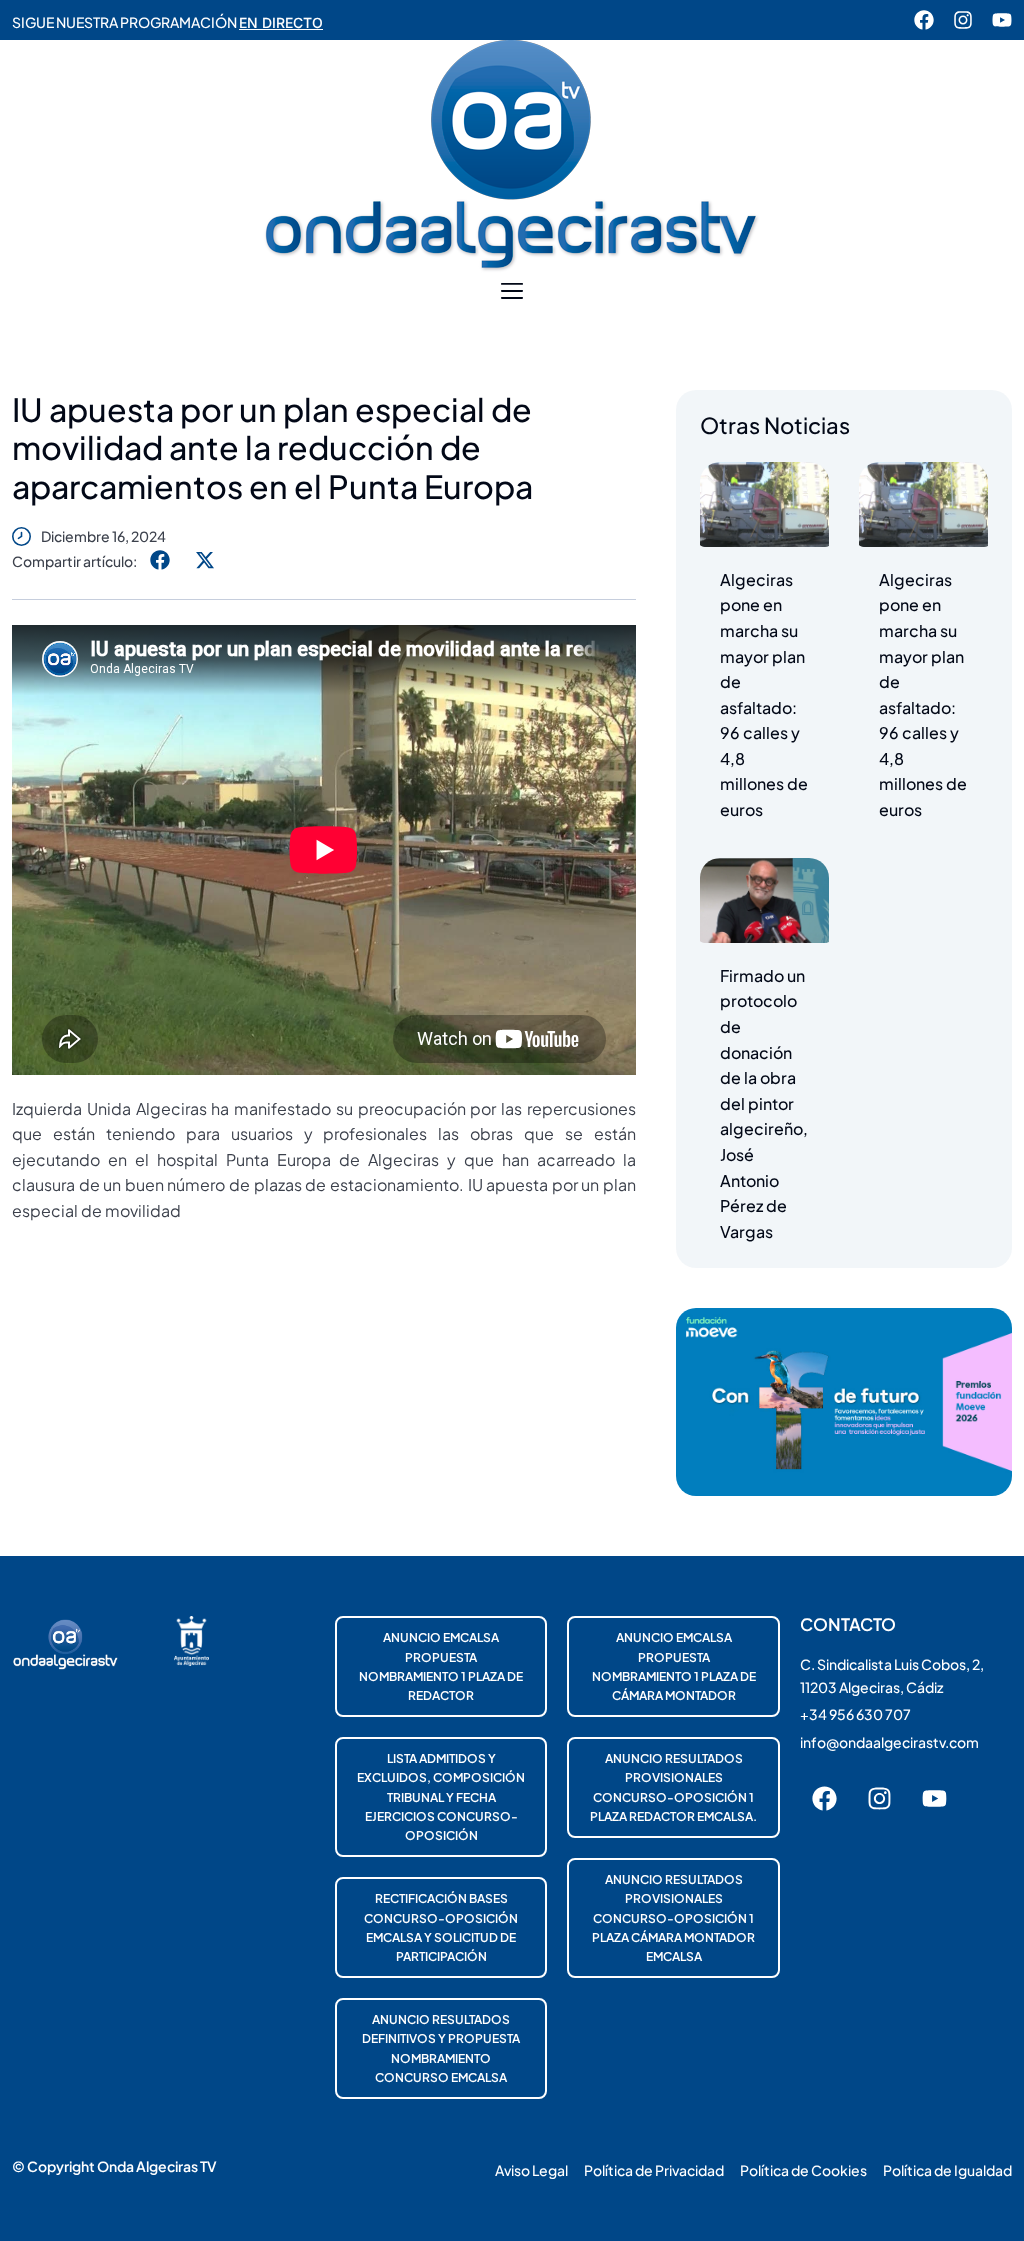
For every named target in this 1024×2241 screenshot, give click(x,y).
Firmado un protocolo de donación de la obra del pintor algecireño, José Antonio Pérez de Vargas (764, 1103)
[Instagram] (963, 20)
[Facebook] (924, 20)
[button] (512, 292)
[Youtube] (1002, 20)
